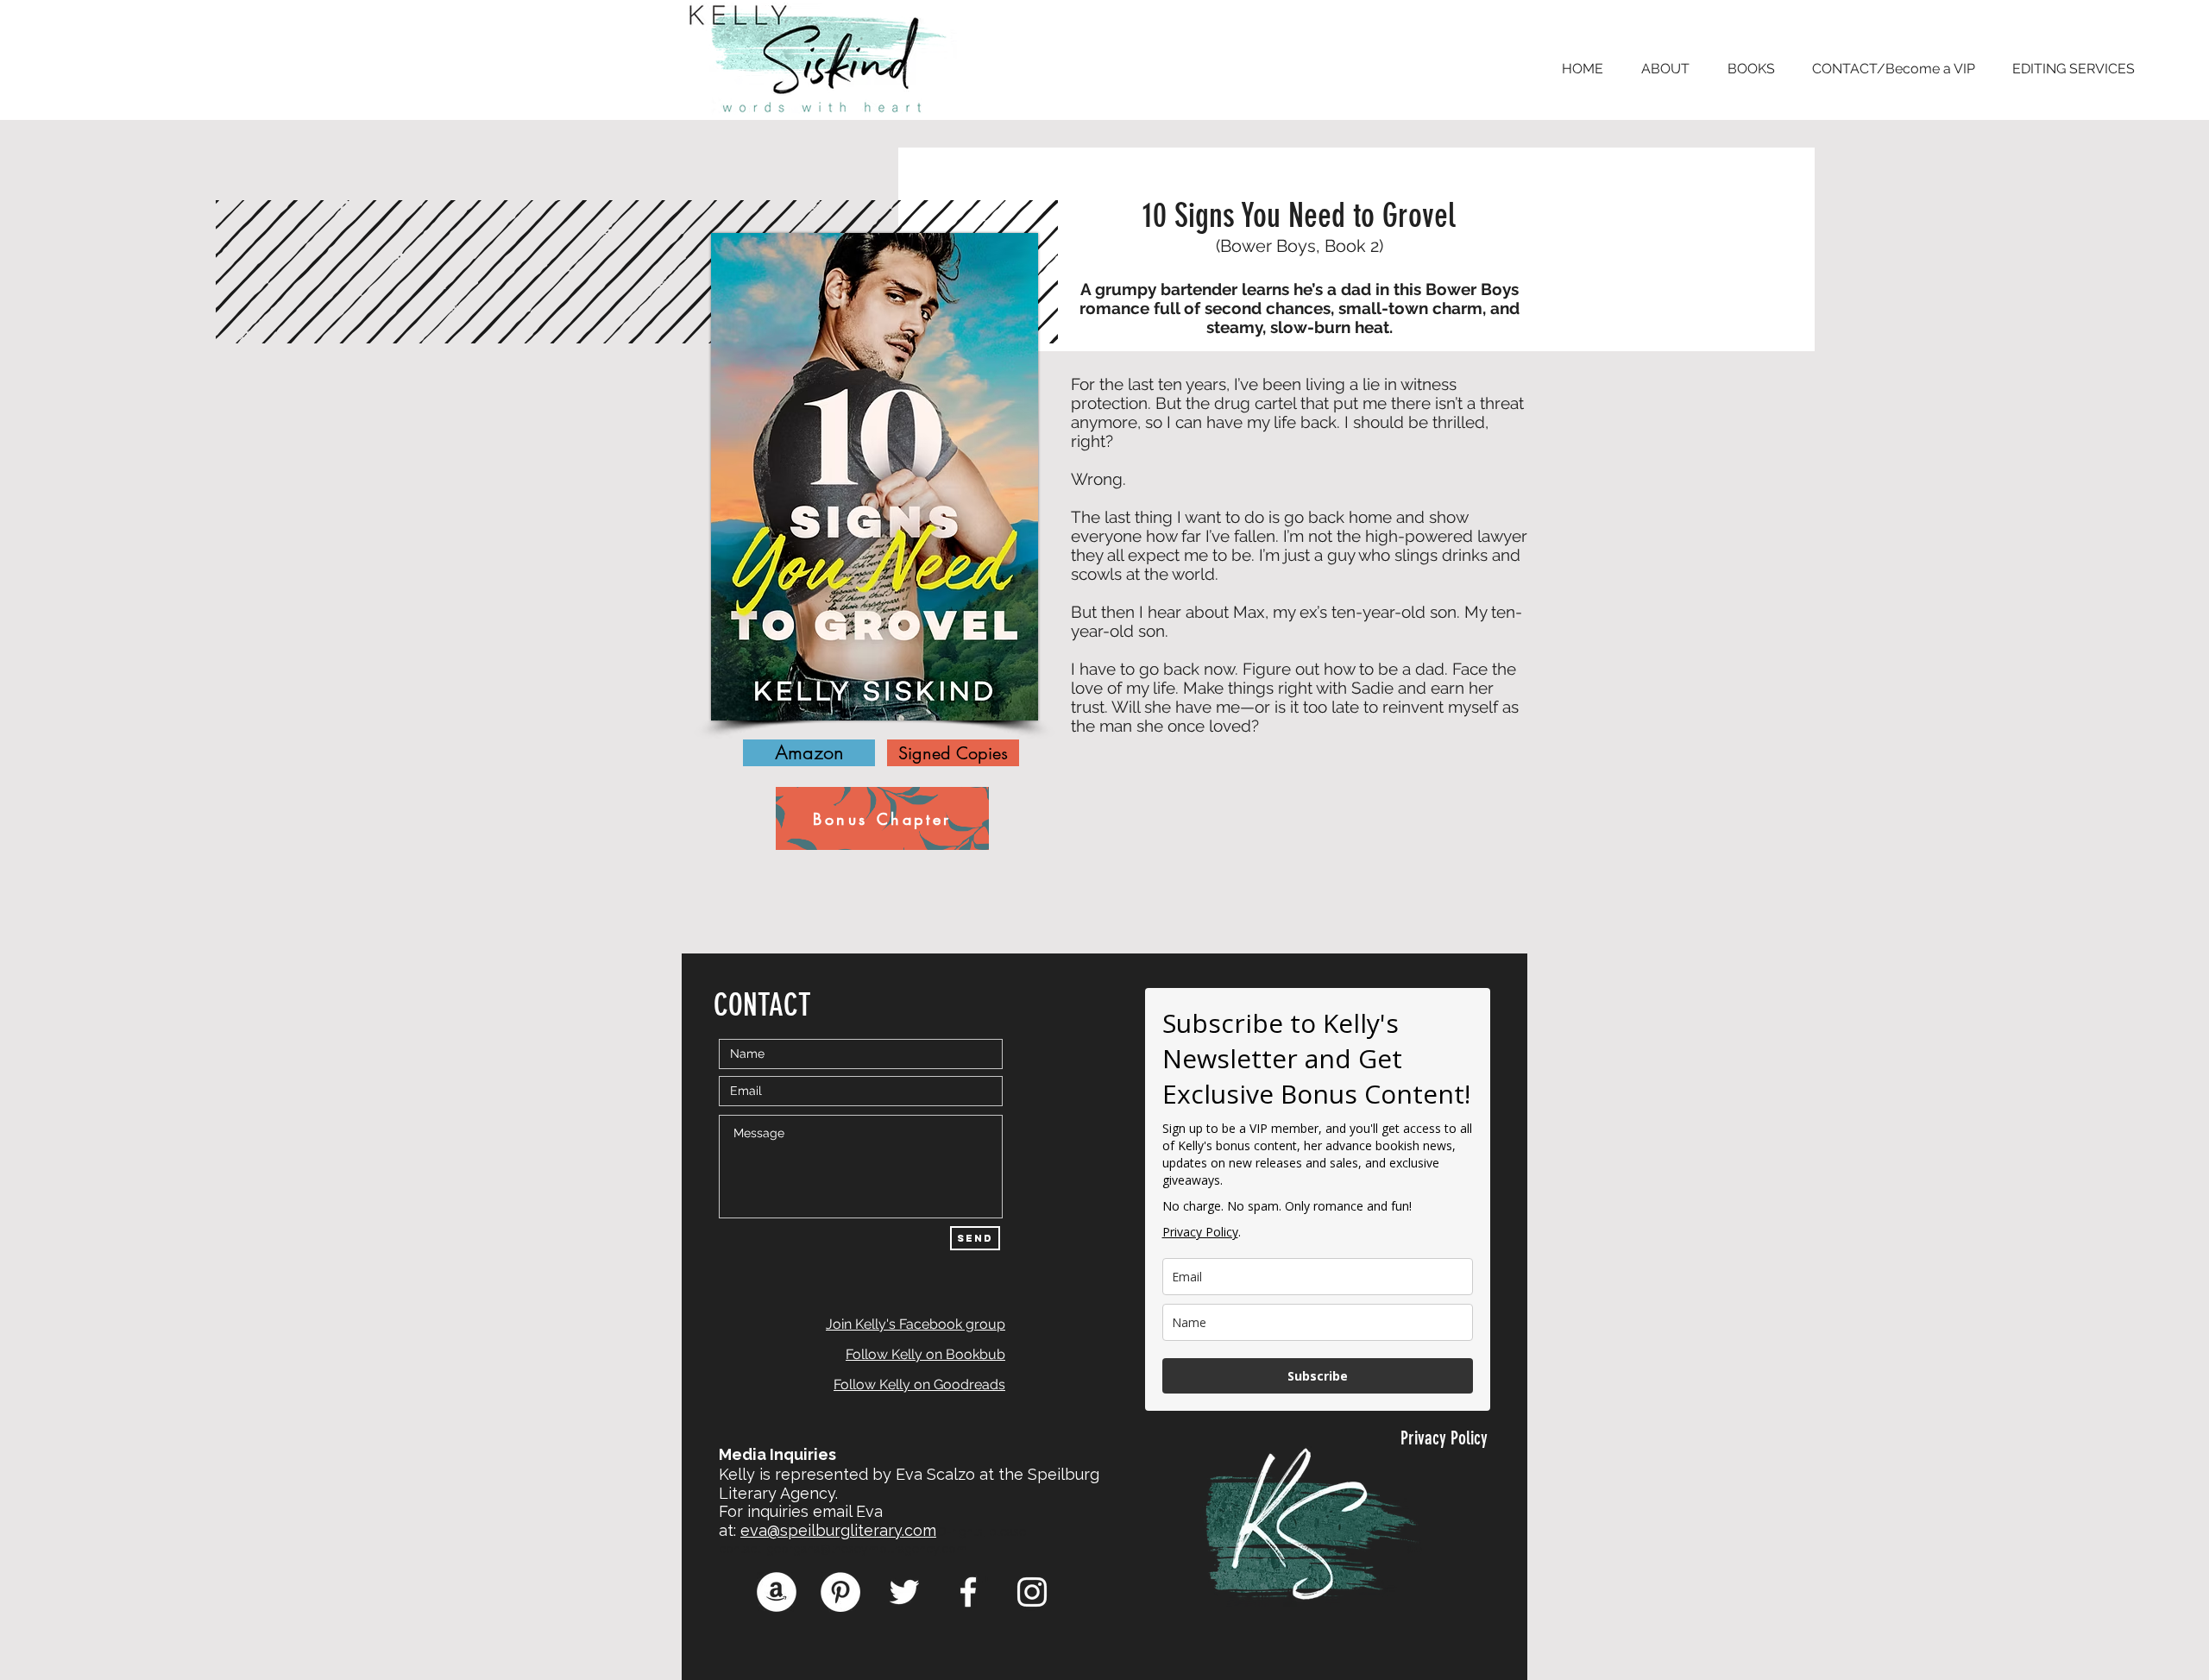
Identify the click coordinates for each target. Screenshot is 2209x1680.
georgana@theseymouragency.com (867, 1549)
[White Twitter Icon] (904, 1592)
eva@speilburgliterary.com (838, 1530)
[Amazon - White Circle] (777, 1592)
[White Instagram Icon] (1032, 1592)
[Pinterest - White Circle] (840, 1592)
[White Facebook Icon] (968, 1592)
